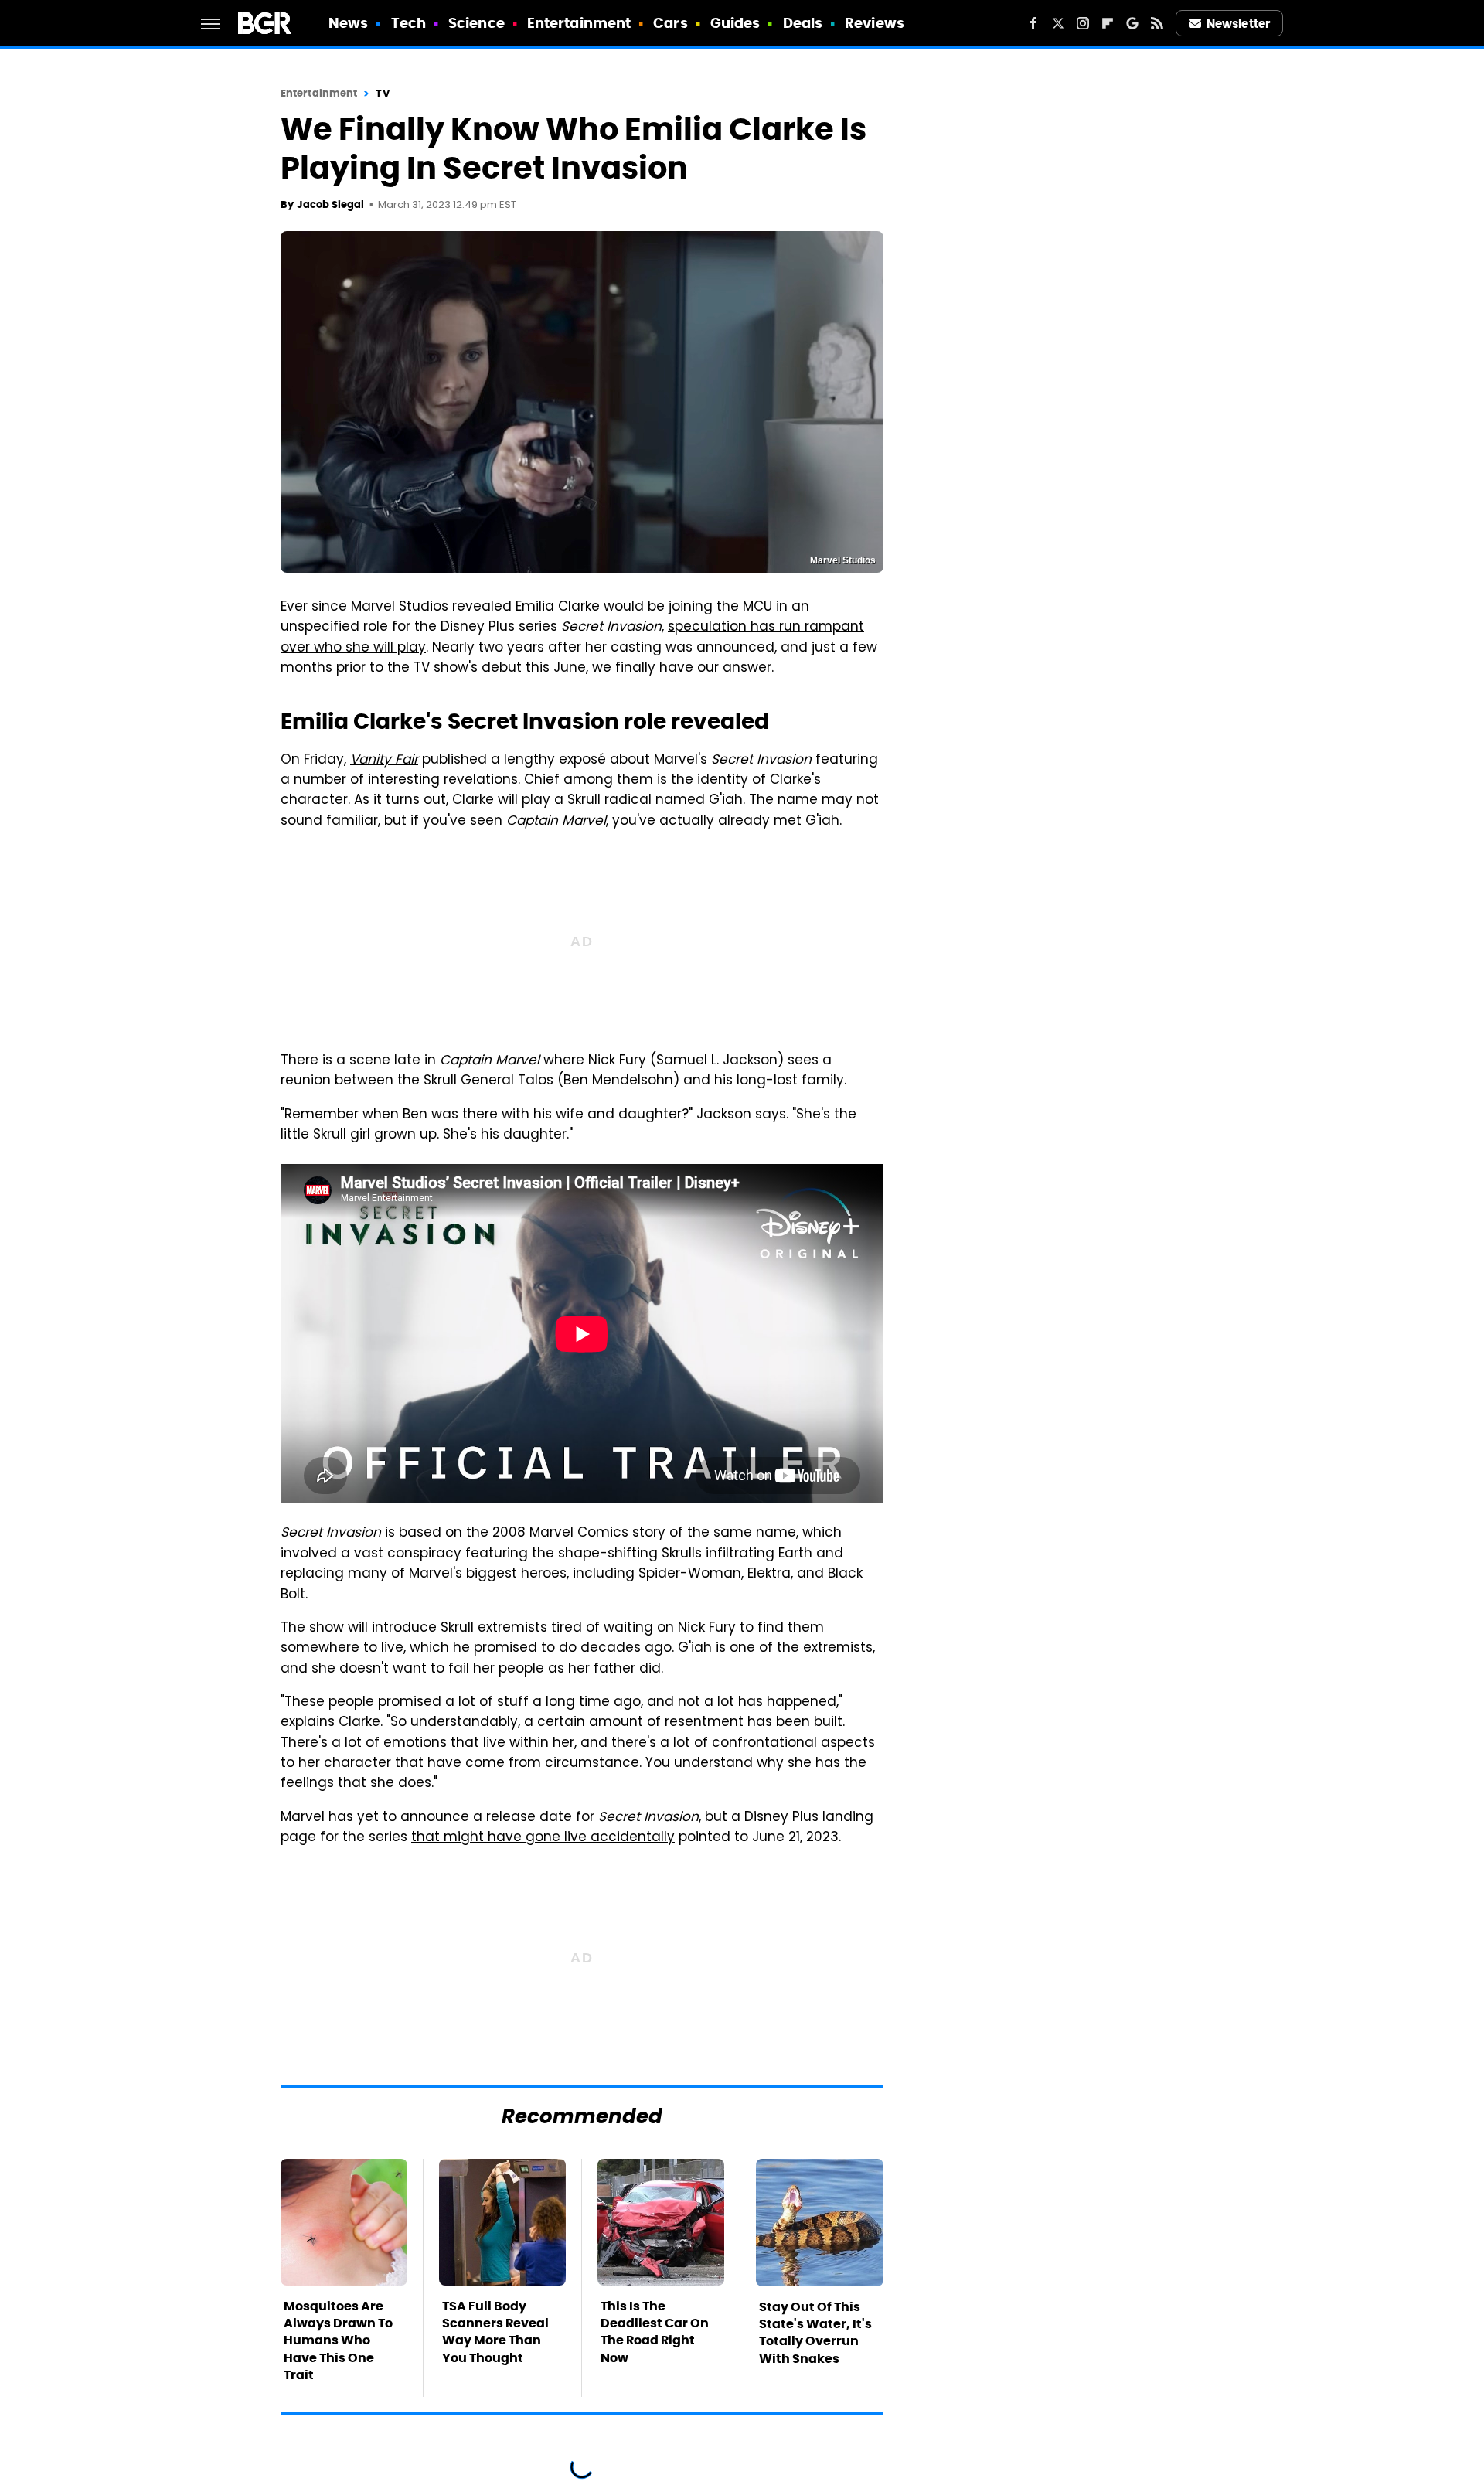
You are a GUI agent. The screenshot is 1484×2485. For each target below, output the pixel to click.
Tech (408, 23)
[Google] (1132, 23)
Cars (670, 23)
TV (382, 93)
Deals (803, 23)
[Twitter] (1058, 23)
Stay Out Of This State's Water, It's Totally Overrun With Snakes (815, 2333)
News (348, 23)
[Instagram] (1083, 23)
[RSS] (1157, 23)
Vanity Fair (384, 761)
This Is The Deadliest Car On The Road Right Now (655, 2332)
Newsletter (1238, 24)
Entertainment (579, 23)
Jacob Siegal (330, 204)
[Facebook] (1033, 23)
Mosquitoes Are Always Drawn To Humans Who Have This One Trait (338, 2341)
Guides (735, 23)
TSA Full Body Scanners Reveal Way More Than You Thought (495, 2332)
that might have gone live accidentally (543, 1838)
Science (477, 23)
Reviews (875, 23)
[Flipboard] (1108, 23)
